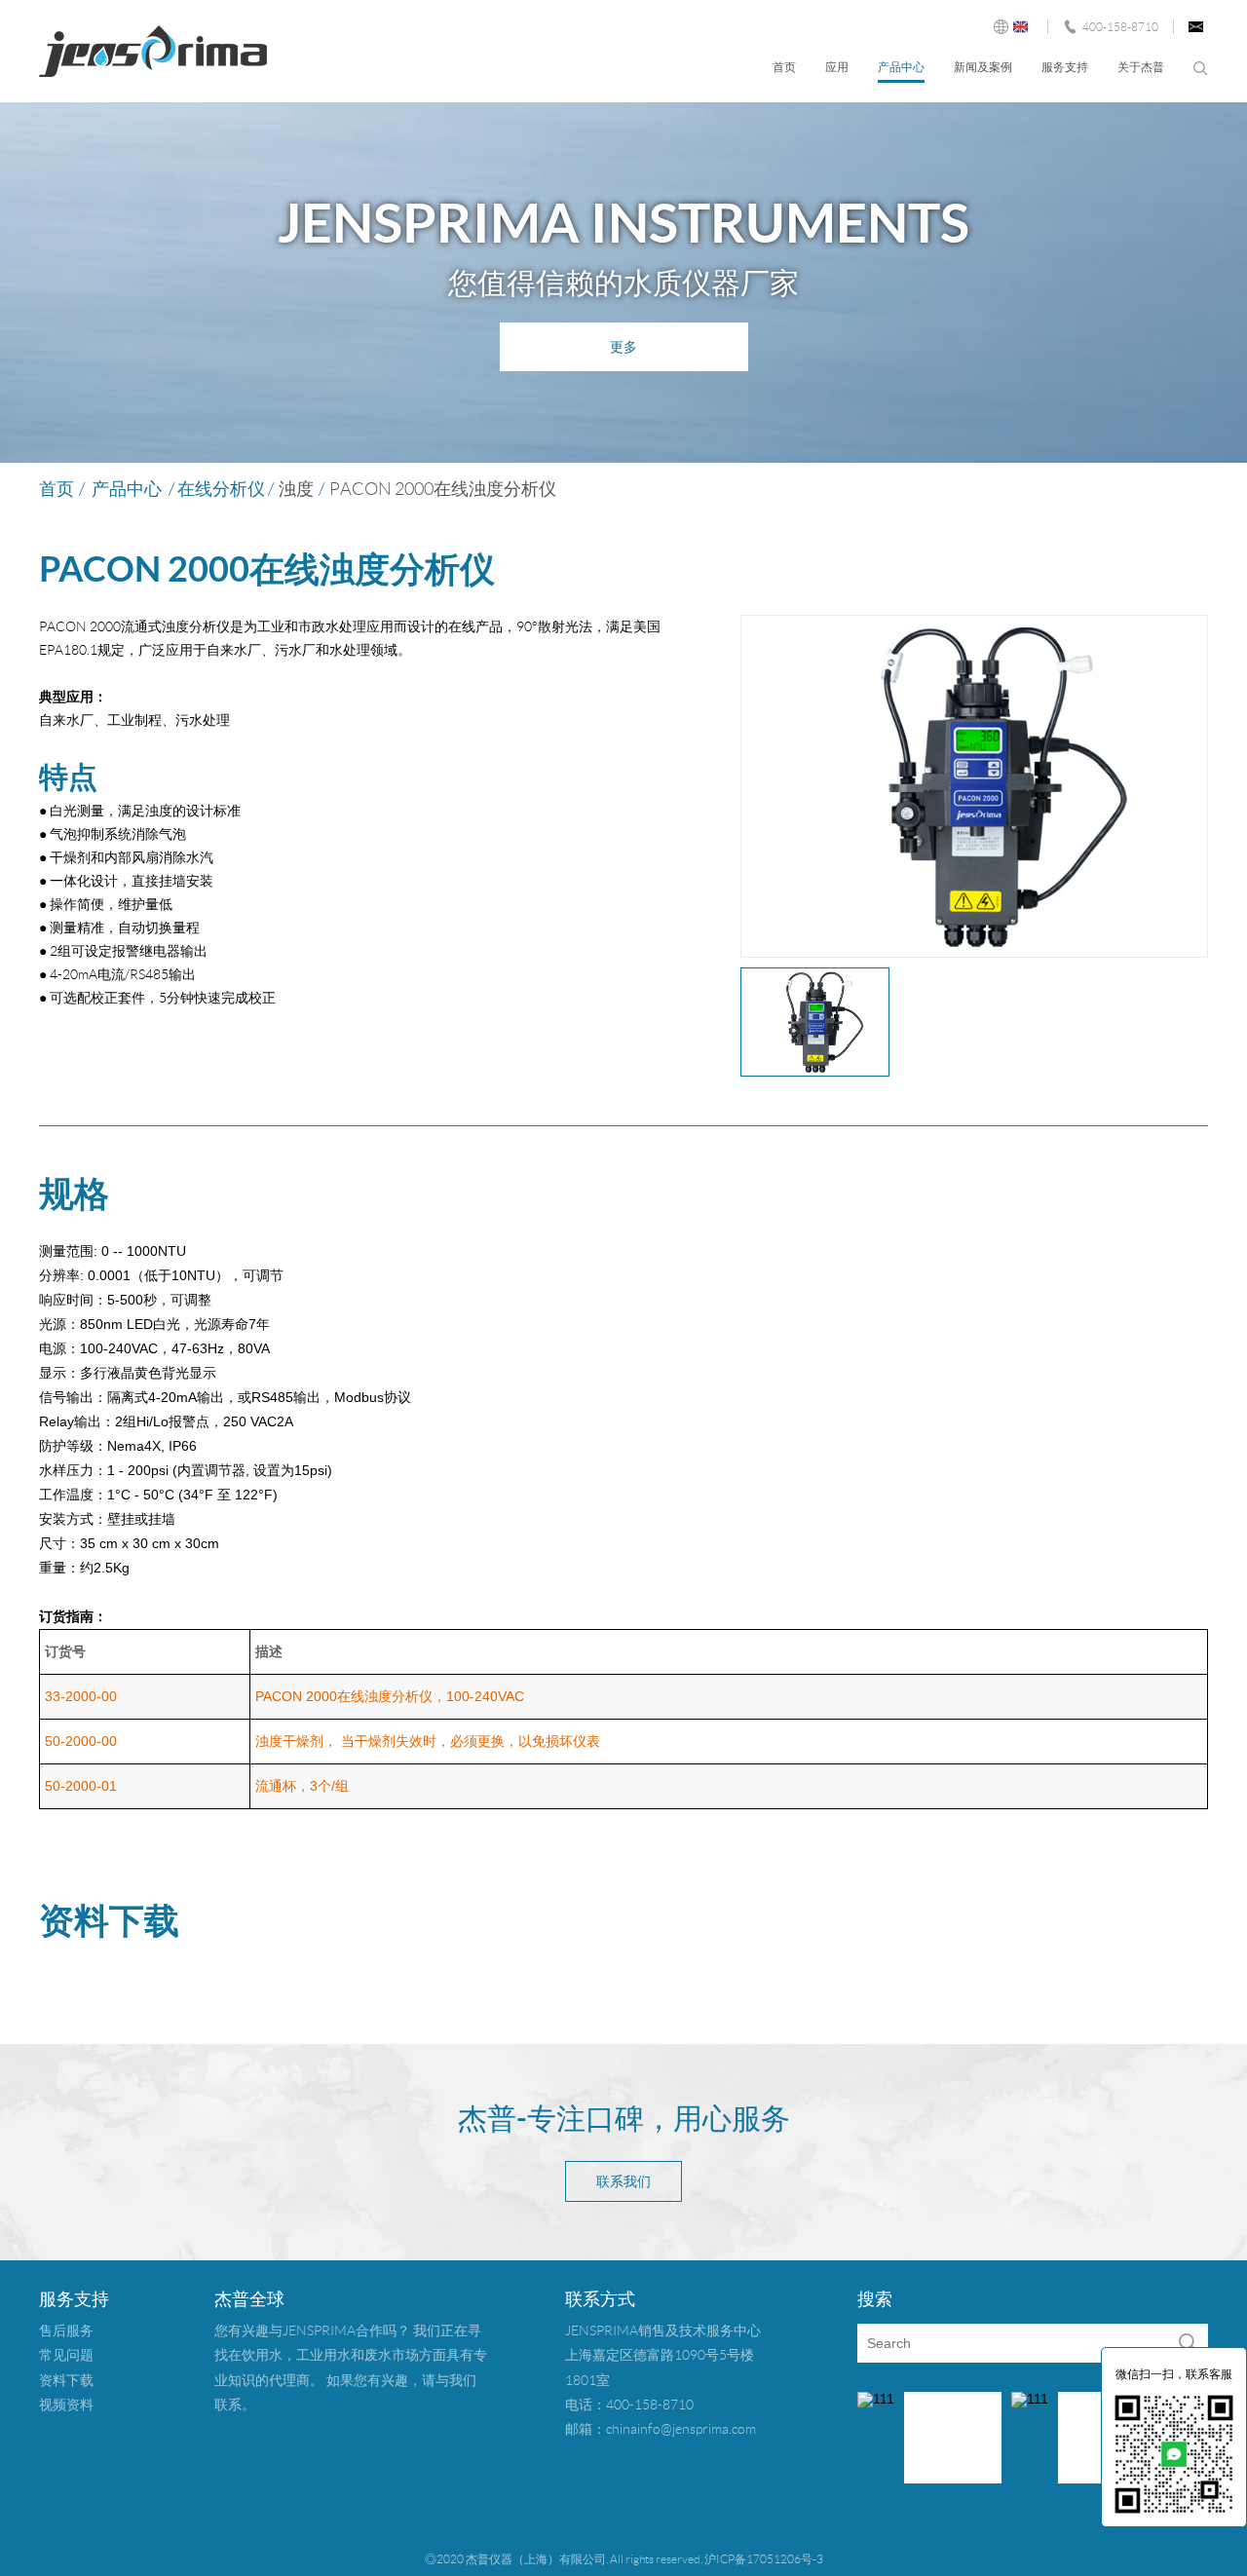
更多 (623, 347)
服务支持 (1065, 67)
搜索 (1201, 69)
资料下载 (66, 2380)
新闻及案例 (983, 67)
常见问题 (66, 2355)
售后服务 (66, 2330)
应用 (837, 67)
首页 (784, 67)
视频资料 (66, 2405)
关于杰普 (1141, 67)
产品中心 (901, 67)
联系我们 (623, 2181)
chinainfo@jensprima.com (681, 2429)
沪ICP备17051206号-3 (764, 2559)
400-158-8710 (1120, 27)
